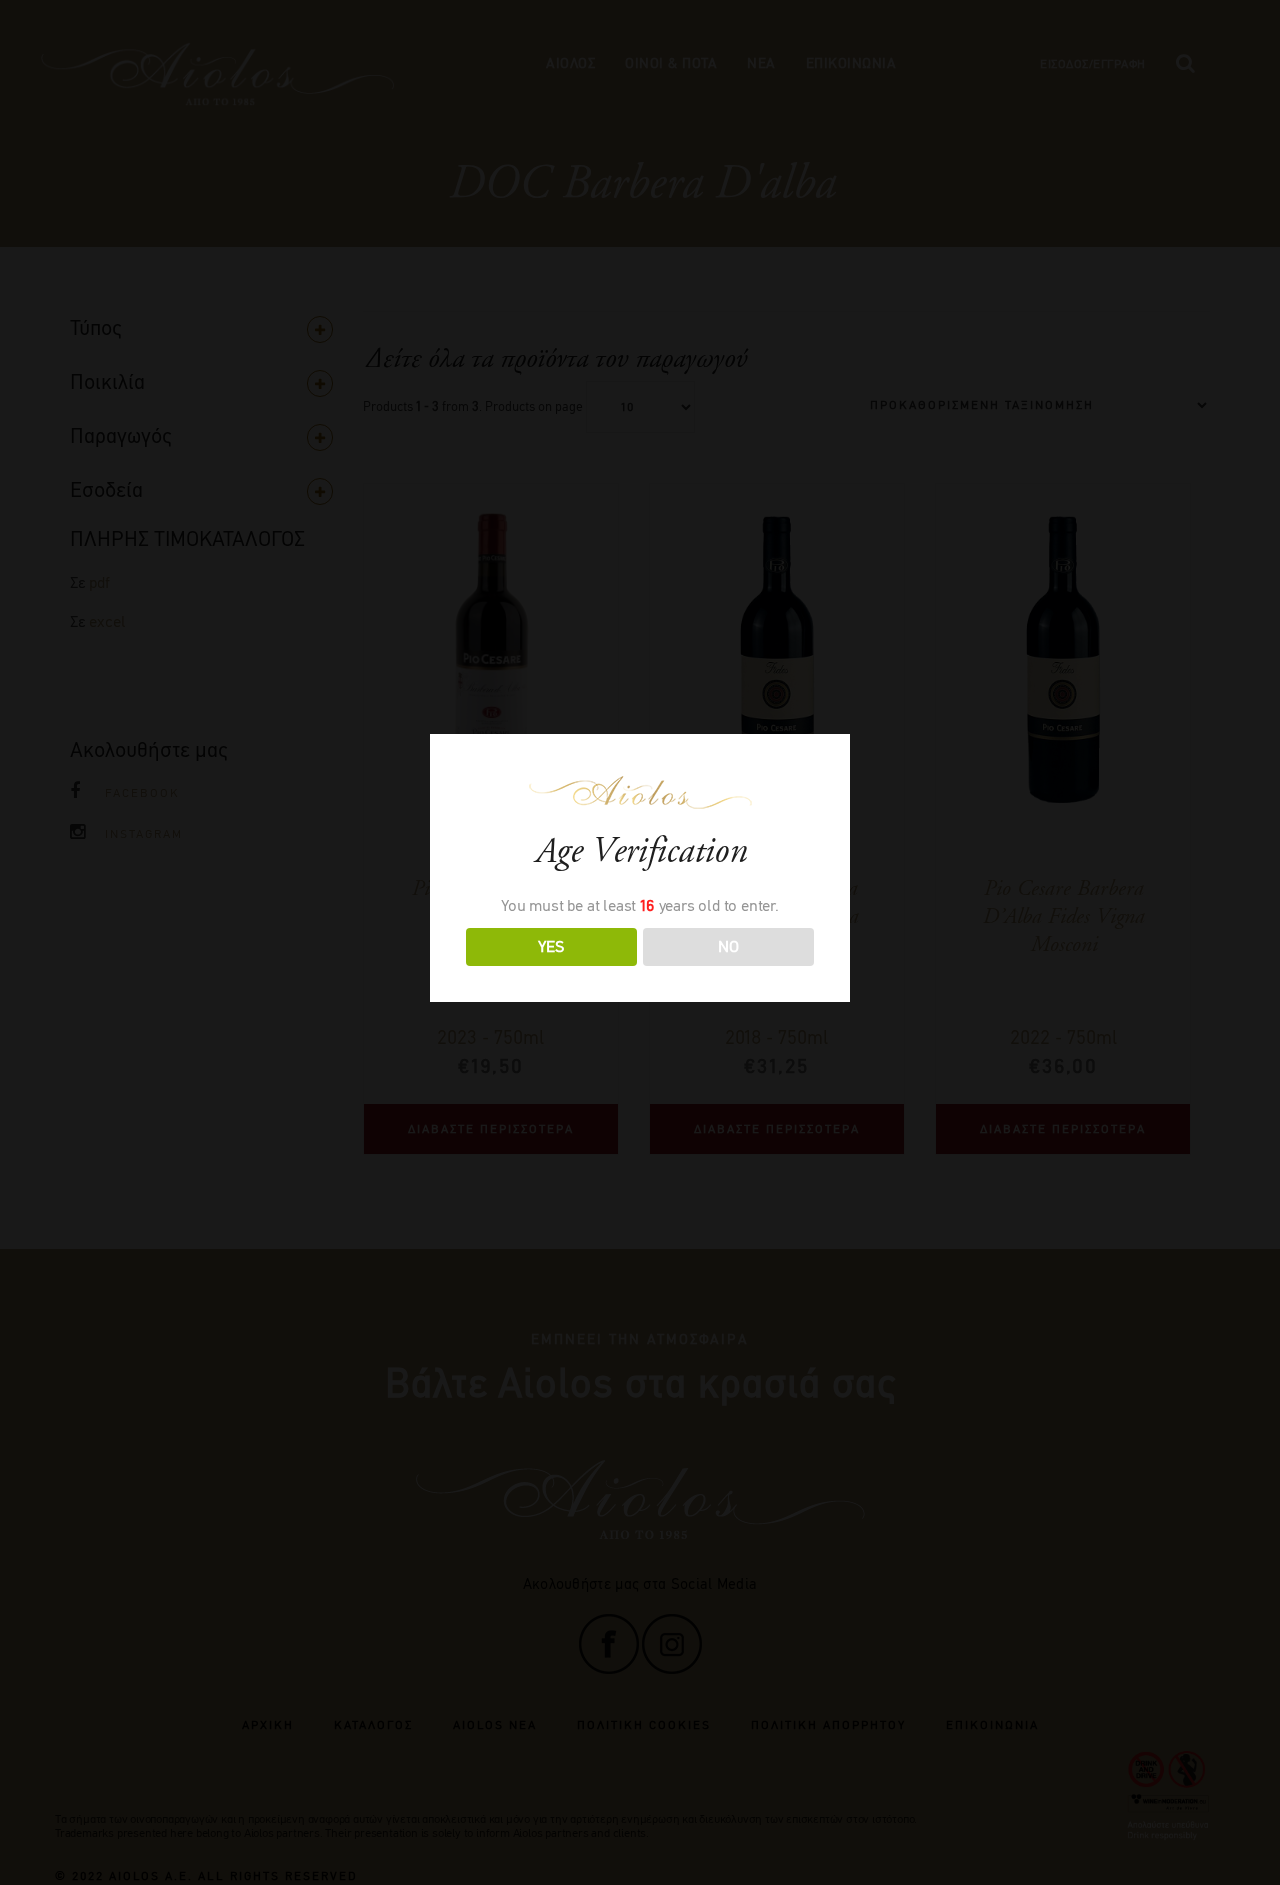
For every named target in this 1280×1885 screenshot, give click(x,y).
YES (551, 946)
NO (728, 946)
